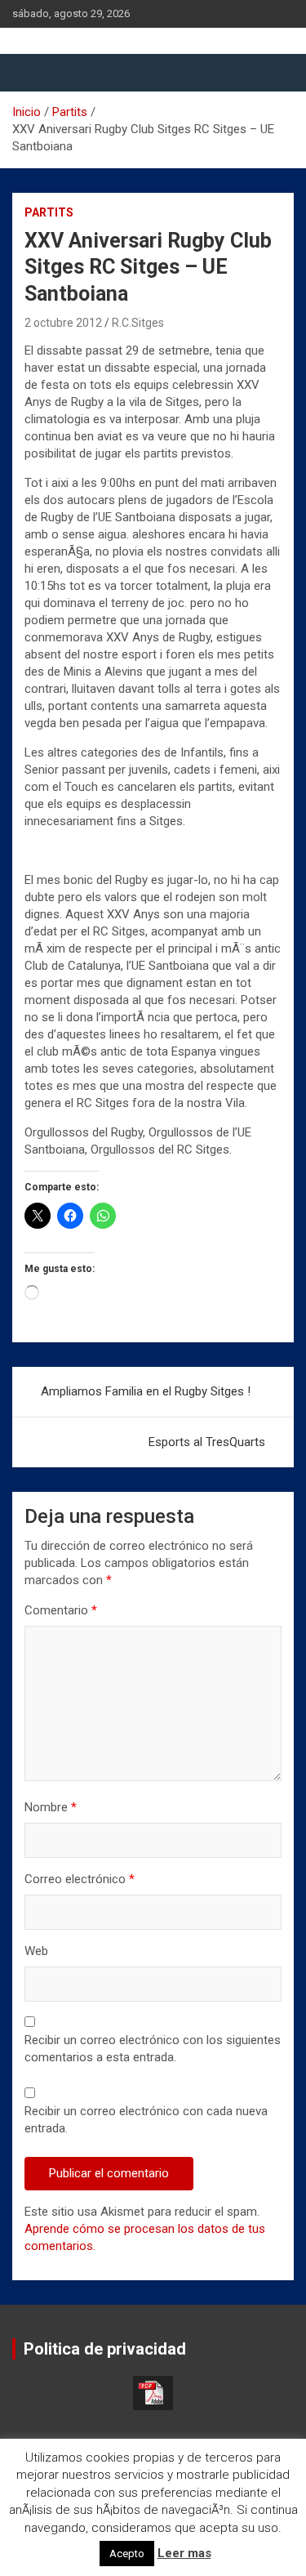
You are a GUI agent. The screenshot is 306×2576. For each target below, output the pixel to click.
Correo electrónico (80, 1879)
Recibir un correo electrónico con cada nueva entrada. (146, 2120)
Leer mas (184, 2553)
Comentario (61, 1610)
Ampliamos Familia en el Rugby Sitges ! (146, 1391)
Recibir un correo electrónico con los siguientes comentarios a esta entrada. (153, 2049)
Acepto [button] (127, 2554)
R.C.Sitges (138, 323)
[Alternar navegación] (33, 73)
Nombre (51, 1807)
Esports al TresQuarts (207, 1442)
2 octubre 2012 (63, 323)
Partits (49, 212)
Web (36, 1951)
